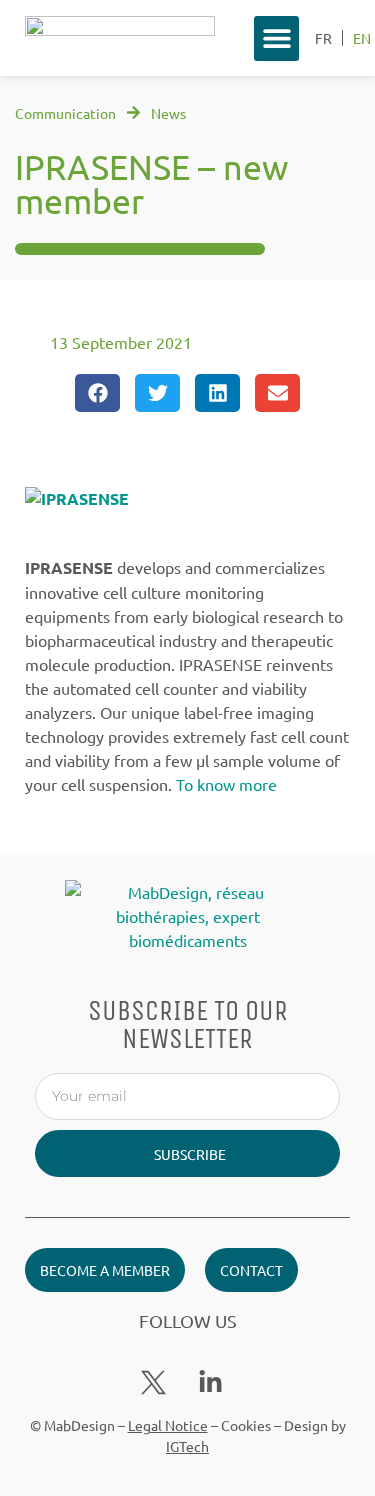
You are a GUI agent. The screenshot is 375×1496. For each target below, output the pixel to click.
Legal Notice (168, 1425)
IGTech (187, 1446)
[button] (276, 38)
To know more (226, 784)
